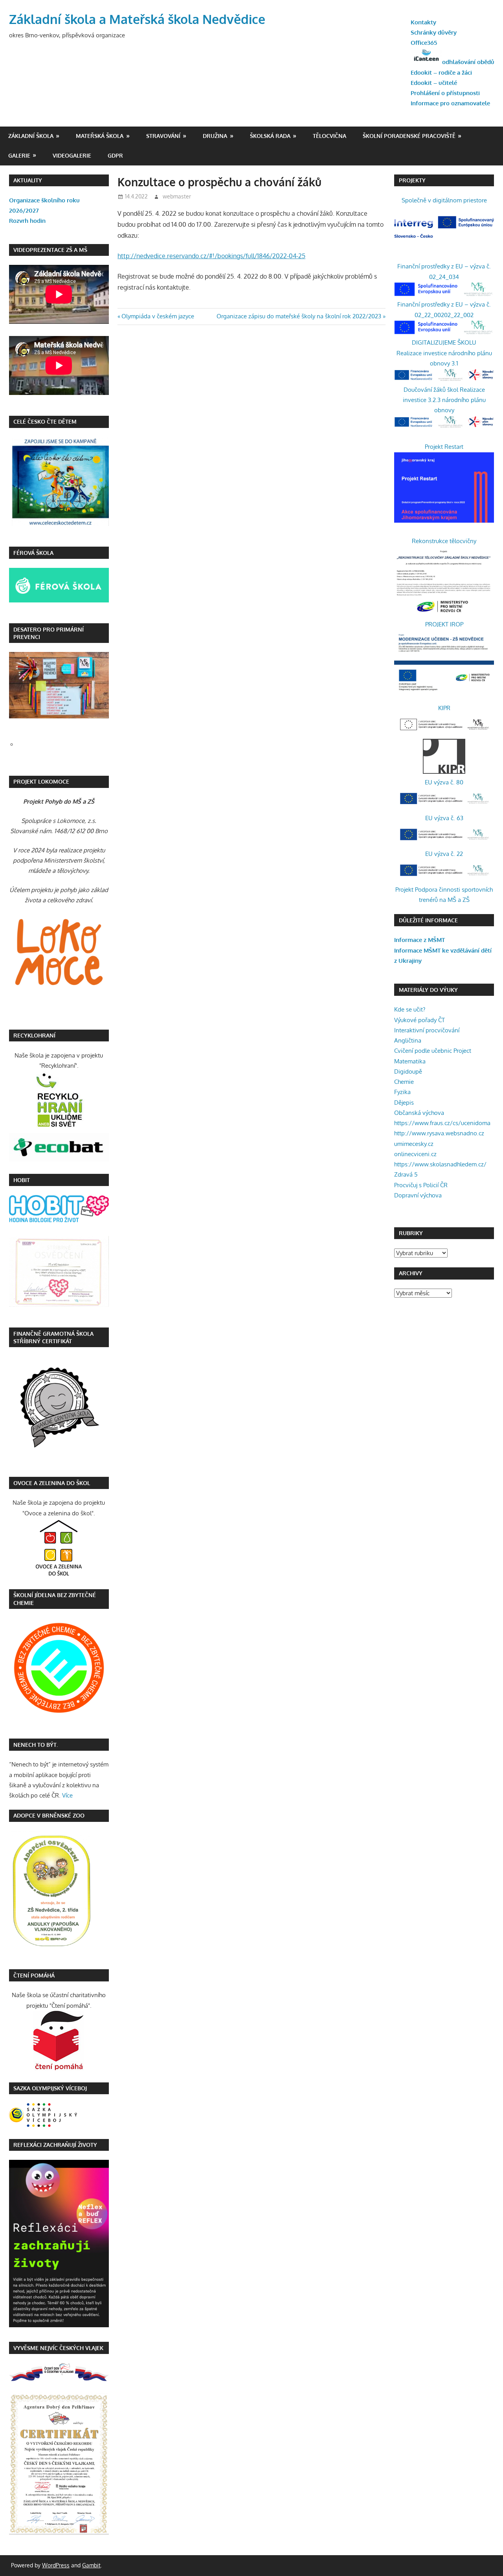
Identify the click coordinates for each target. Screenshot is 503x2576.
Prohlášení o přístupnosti (445, 93)
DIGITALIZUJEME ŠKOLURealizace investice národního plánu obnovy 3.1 (444, 353)
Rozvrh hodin (27, 221)
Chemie (404, 1082)
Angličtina (408, 1040)
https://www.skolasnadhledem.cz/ (440, 1164)
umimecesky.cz (414, 1144)
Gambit (91, 2565)
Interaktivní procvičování (427, 1030)
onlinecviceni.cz (415, 1154)
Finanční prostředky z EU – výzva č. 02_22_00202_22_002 (444, 309)
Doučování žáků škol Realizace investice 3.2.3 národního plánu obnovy (444, 400)
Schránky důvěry (434, 32)
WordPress (56, 2565)
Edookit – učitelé (434, 83)
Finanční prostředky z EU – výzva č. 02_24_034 (444, 271)
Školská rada (270, 136)
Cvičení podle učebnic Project (433, 1051)
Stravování (163, 136)
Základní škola (31, 136)
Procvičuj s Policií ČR (421, 1185)
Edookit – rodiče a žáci (441, 73)
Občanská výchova (419, 1113)
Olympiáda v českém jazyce (158, 316)
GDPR (115, 155)
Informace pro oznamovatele (450, 103)
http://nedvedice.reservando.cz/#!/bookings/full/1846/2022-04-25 (211, 256)
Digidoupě (408, 1071)
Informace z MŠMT (419, 940)
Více (67, 1795)
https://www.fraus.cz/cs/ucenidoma (442, 1123)
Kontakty (423, 22)
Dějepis (404, 1103)
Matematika (410, 1061)
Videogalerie (72, 155)
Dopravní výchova (418, 1195)
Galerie (19, 155)
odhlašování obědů (468, 62)
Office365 (424, 43)
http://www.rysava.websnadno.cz (439, 1133)
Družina (215, 136)
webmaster (177, 196)
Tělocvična (330, 136)
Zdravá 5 (406, 1174)
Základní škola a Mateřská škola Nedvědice (137, 19)
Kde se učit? (410, 1009)
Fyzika (402, 1092)
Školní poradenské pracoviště (409, 136)
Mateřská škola (100, 136)
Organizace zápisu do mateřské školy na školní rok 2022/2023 (299, 316)
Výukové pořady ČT (419, 1020)
